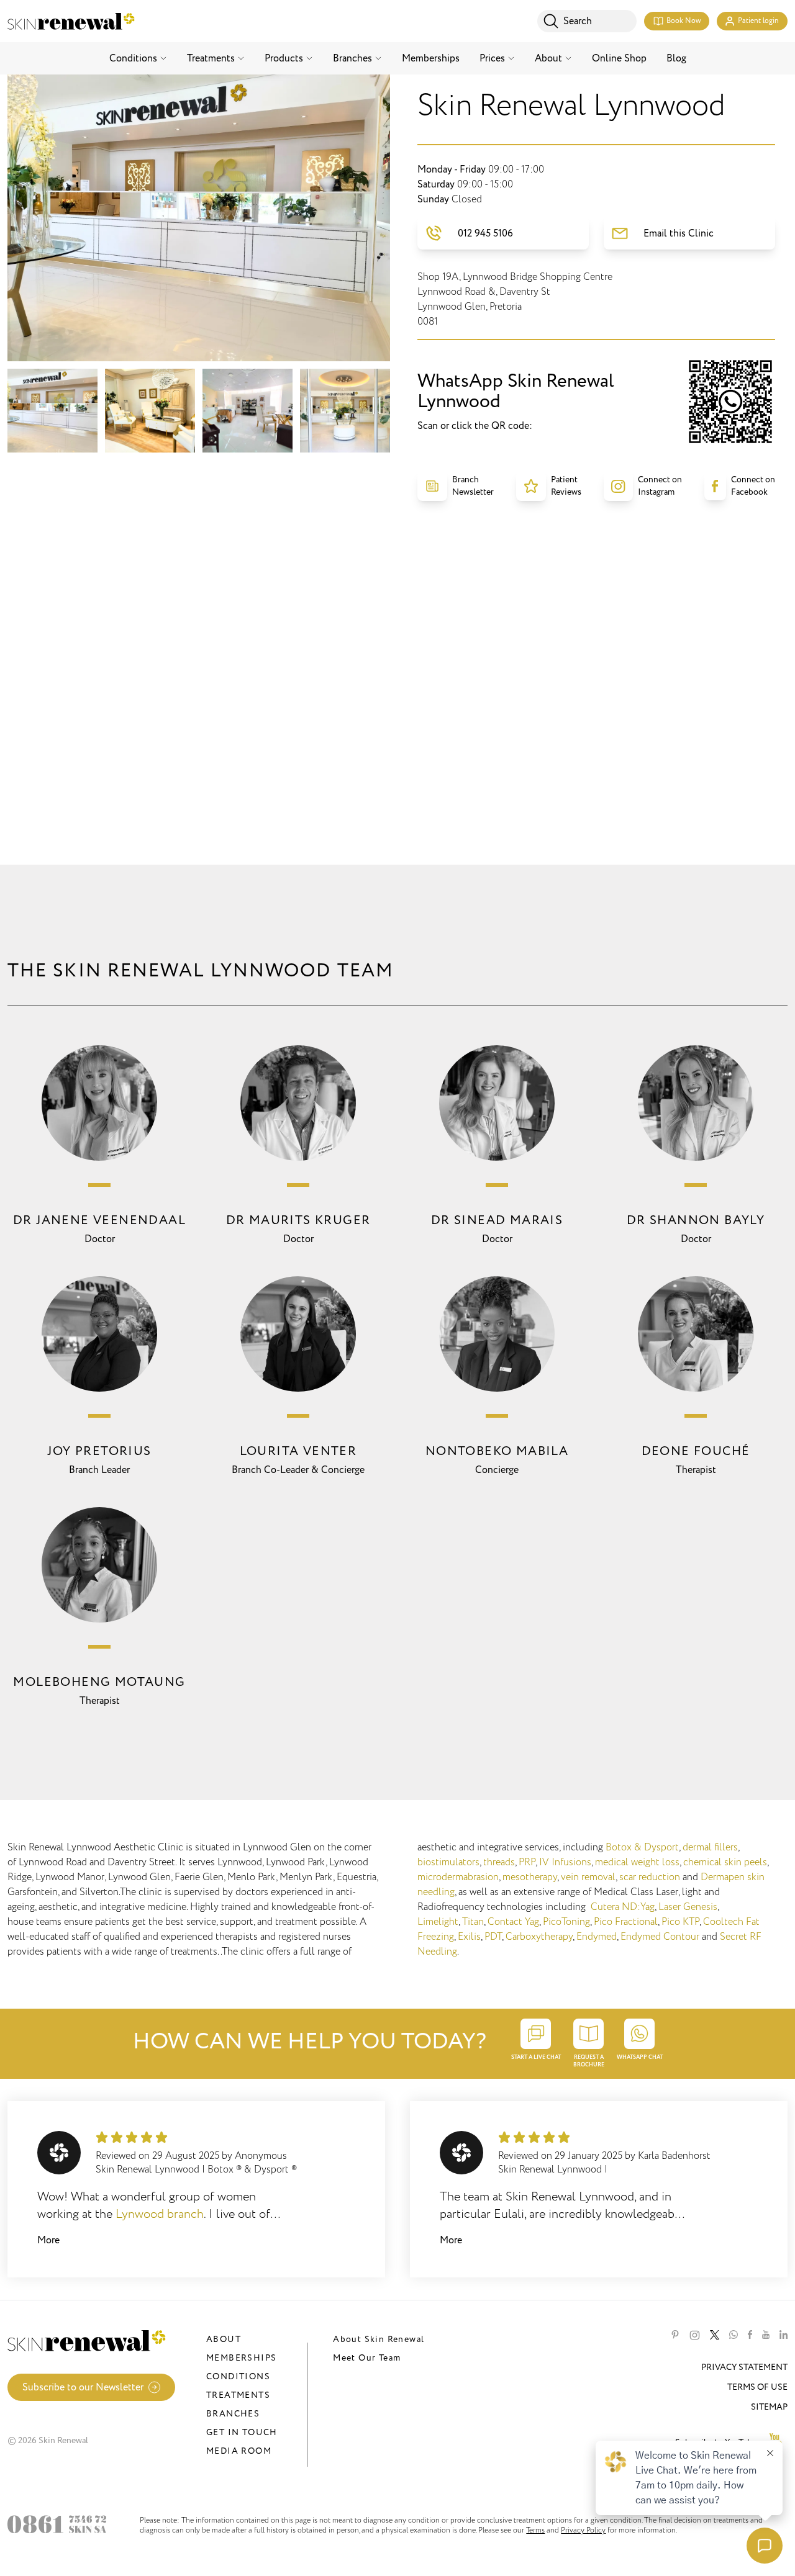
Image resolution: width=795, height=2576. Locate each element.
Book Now (684, 21)
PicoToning (566, 1922)
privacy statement (744, 2367)
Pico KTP (680, 1922)
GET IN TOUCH (242, 2432)
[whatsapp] (734, 2335)
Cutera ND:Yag (623, 1907)
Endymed (597, 1937)
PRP (527, 1862)
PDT (493, 1937)
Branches (352, 58)
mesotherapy (530, 1877)
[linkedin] (784, 2335)
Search (578, 21)
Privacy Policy (583, 2530)
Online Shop (619, 58)
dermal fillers (710, 1847)
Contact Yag (513, 1922)
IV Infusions (565, 1862)
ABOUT (224, 2339)
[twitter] (715, 2335)
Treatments (211, 58)
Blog (676, 58)
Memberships (431, 58)
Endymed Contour (660, 1937)
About (548, 58)
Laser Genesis (688, 1907)
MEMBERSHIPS (241, 2358)
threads (499, 1862)
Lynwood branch (160, 2214)
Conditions (133, 58)
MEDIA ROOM (239, 2451)
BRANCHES (233, 2414)
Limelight (438, 1922)
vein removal (588, 1877)
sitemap (769, 2407)
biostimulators (448, 1862)
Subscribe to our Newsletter (83, 2387)
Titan (473, 1922)
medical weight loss (637, 1862)
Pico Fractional (626, 1922)
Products (284, 58)
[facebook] (750, 2335)
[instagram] (695, 2335)
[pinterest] (675, 2335)
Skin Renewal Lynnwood (148, 2169)
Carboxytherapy (539, 1937)
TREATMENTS (238, 2395)
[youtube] (766, 2335)
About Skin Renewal (379, 2339)
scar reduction (650, 1877)
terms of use (757, 2387)
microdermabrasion (458, 1877)
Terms (535, 2530)
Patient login (758, 21)
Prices (492, 58)
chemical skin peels (725, 1862)
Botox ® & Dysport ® (252, 2169)
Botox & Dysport (642, 1847)
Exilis (469, 1937)
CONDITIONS (238, 2376)
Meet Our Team (367, 2358)
